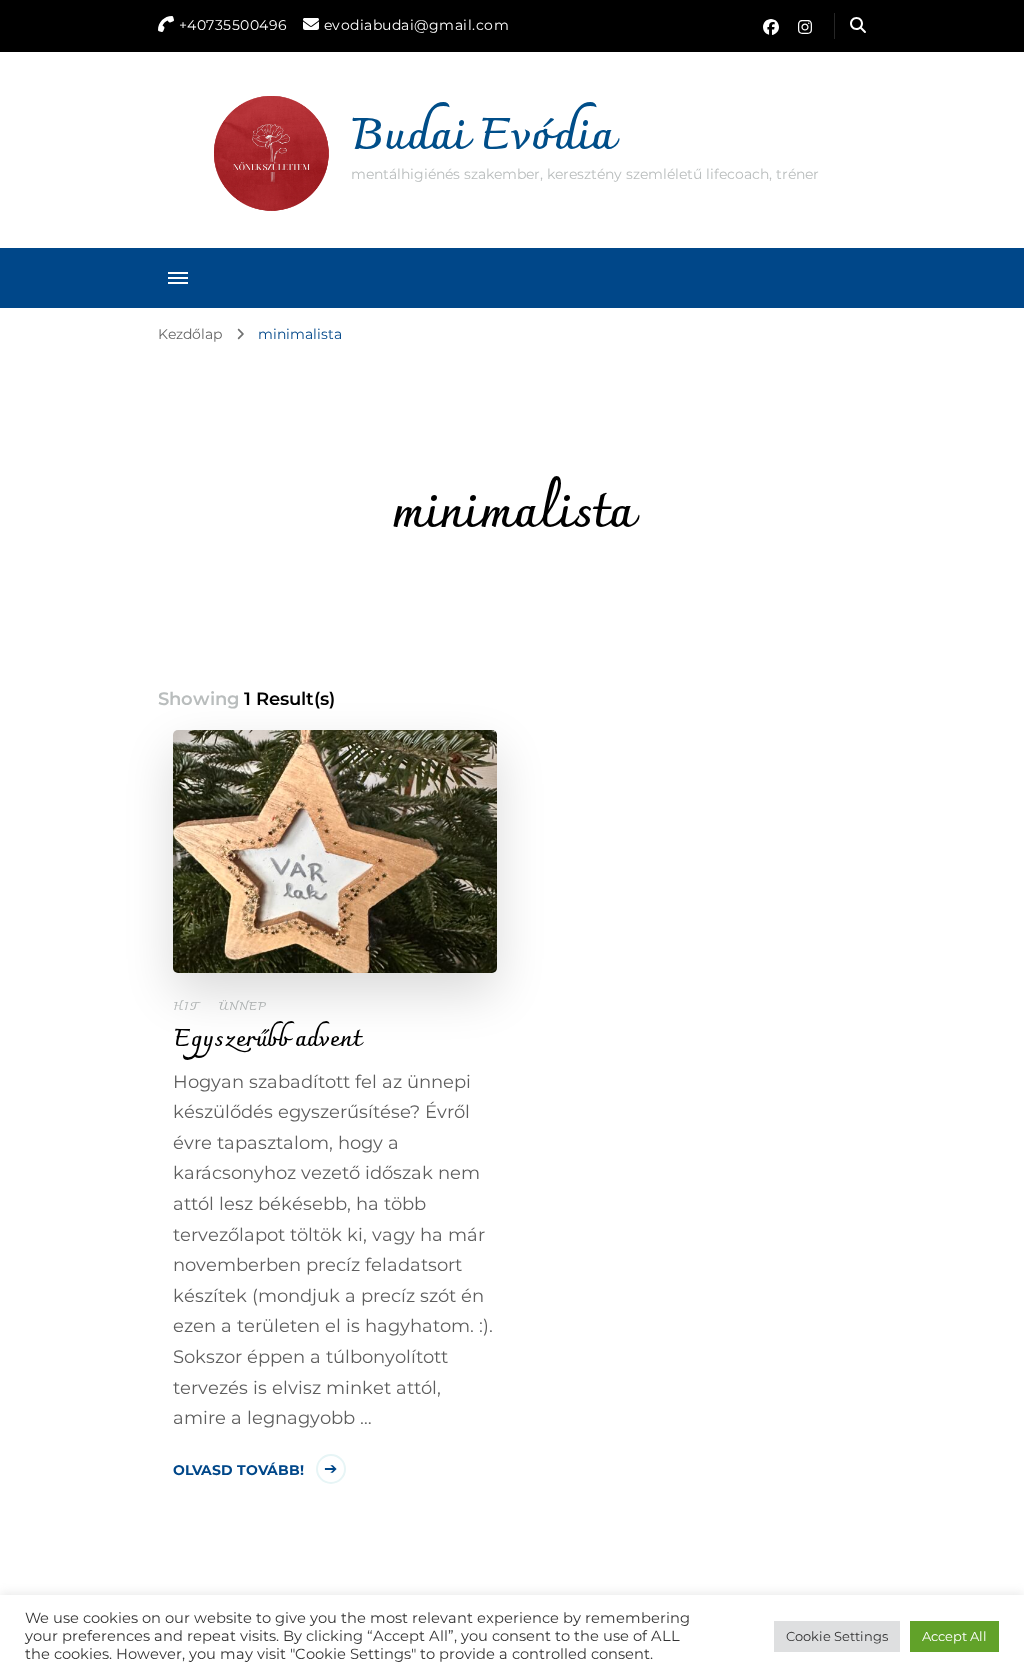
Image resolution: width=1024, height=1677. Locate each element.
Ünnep (242, 1007)
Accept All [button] (954, 1636)
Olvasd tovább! (238, 1470)
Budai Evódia (482, 138)
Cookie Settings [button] (837, 1636)
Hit (186, 1007)
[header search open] (858, 26)
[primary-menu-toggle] (178, 278)
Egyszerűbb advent (267, 1040)
